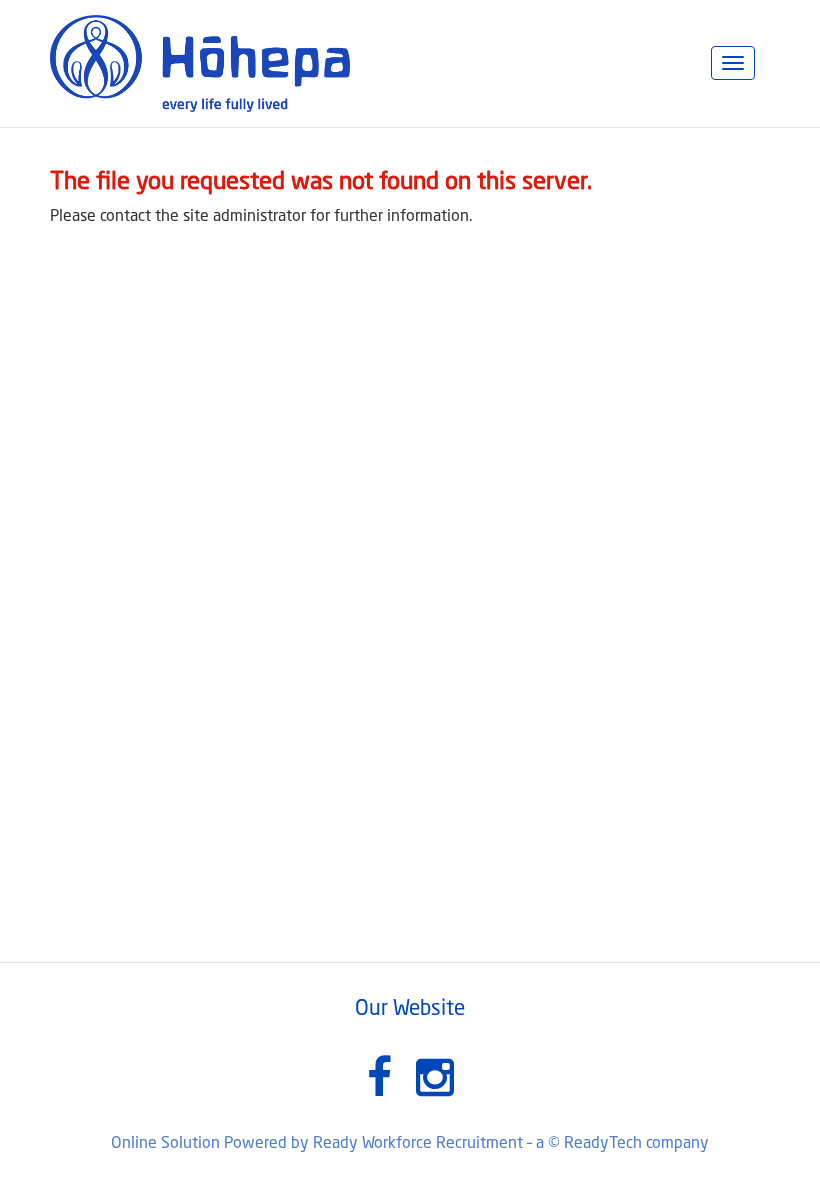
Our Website (410, 1009)
